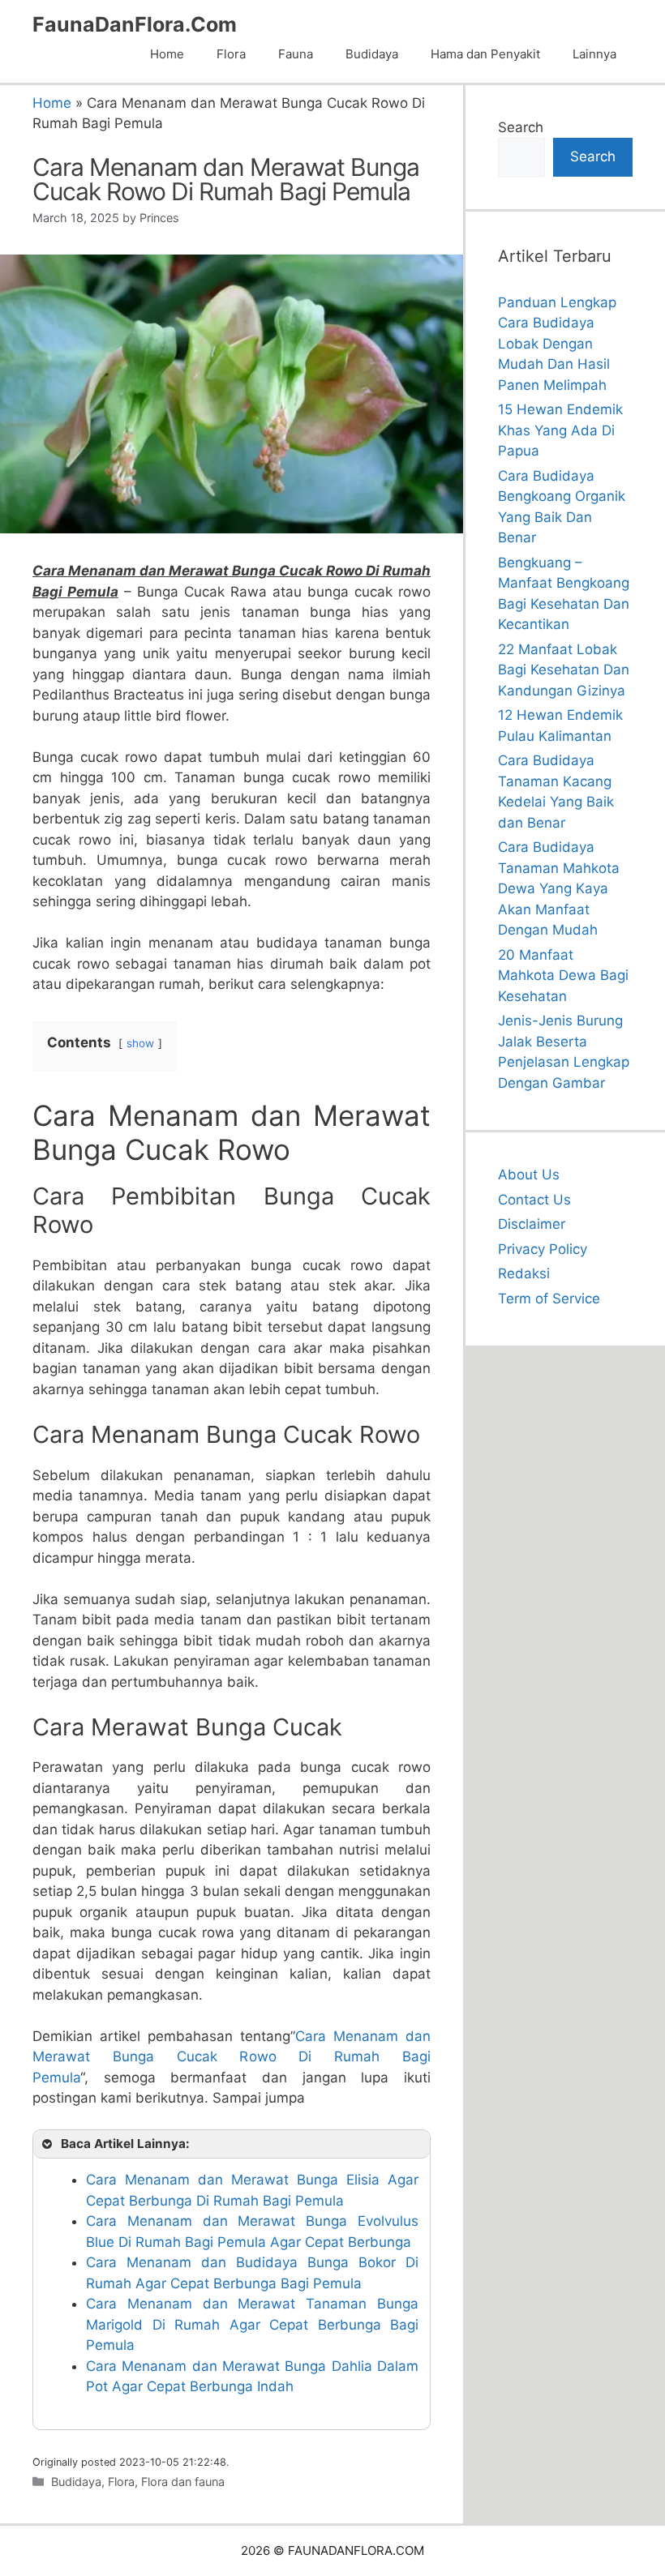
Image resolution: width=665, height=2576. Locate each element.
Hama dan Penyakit (485, 54)
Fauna (296, 54)
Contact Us (534, 1200)
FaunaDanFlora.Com (135, 24)
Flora (231, 54)
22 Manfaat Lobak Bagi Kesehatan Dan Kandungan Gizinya (564, 670)
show (140, 1043)
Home (167, 54)
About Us (529, 1175)
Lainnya (594, 54)
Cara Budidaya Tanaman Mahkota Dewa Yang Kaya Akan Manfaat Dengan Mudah (559, 888)
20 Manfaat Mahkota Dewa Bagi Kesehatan (563, 976)
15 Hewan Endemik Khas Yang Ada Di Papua (560, 430)
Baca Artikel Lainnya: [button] (125, 2144)
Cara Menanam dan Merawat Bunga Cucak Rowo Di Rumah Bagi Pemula (232, 2057)
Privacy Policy (543, 1249)
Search (521, 127)
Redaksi (524, 1273)
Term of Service (549, 1299)
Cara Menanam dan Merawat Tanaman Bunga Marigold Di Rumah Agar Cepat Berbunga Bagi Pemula (252, 2324)
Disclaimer (532, 1224)
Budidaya (372, 54)
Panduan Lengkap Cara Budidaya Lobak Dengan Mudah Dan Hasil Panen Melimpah (557, 344)
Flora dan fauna (183, 2482)
